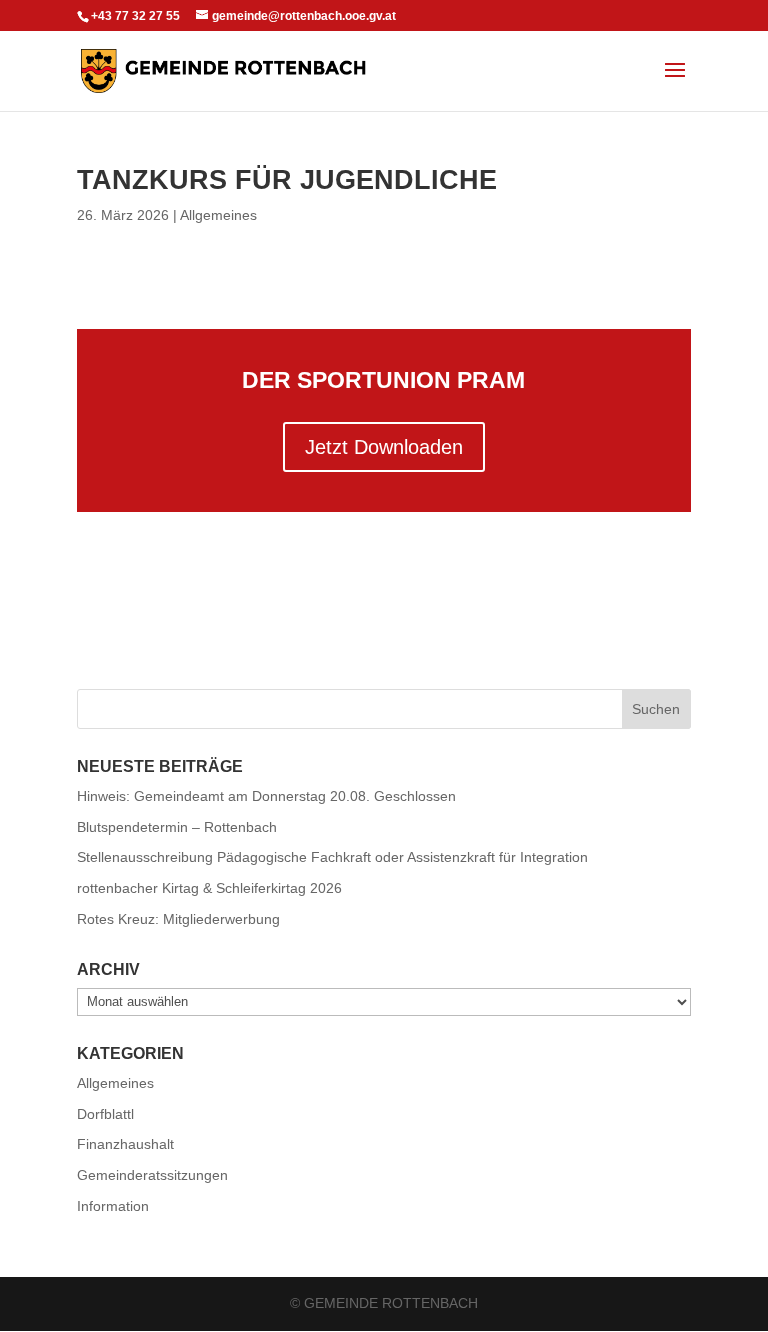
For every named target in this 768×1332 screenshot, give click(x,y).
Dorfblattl (105, 1114)
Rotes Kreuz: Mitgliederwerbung (178, 919)
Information (113, 1206)
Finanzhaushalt (125, 1144)
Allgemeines (218, 215)
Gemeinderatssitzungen (152, 1175)
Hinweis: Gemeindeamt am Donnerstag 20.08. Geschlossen (266, 796)
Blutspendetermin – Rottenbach (177, 827)
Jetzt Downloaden (384, 447)
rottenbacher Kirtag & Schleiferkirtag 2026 (209, 888)
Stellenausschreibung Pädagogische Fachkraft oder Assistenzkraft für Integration (332, 857)
